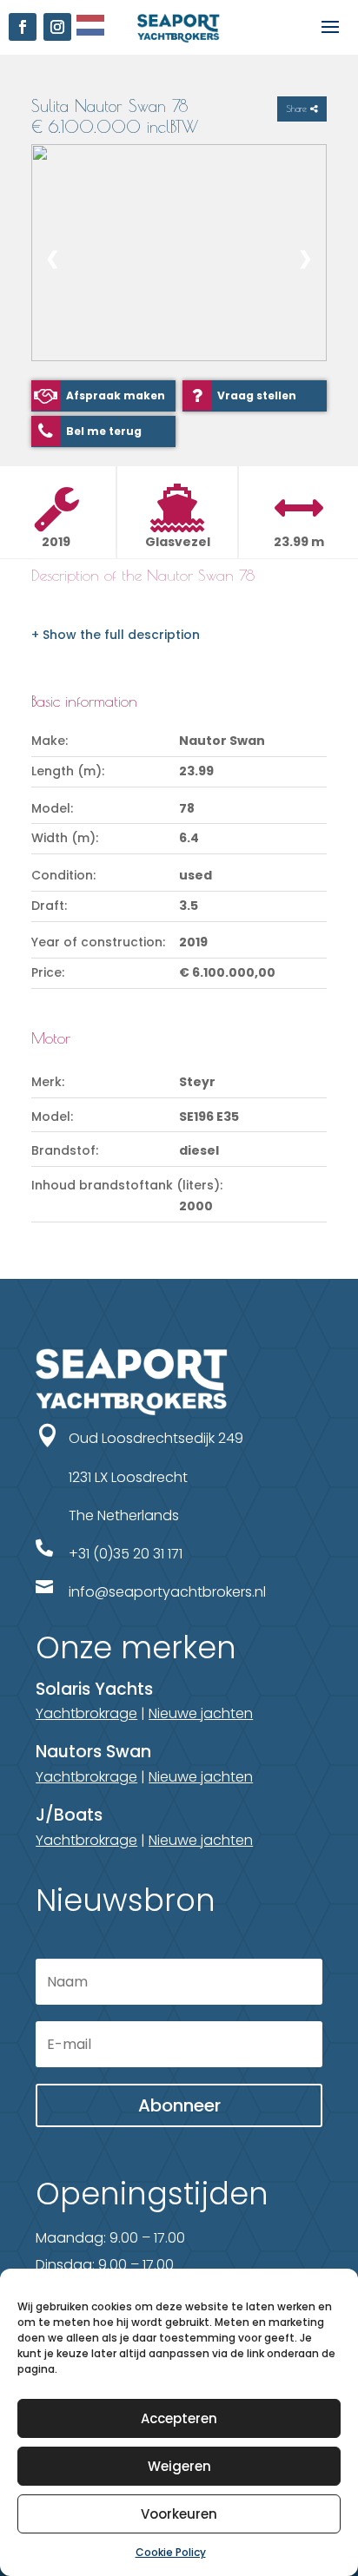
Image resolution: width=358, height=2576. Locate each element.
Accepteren (179, 2418)
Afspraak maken (116, 395)
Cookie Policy (171, 2552)
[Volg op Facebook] (23, 27)
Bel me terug (104, 431)
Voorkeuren (179, 2514)
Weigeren (179, 2466)
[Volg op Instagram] (57, 27)
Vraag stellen (257, 395)
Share (298, 109)
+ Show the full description (116, 635)
